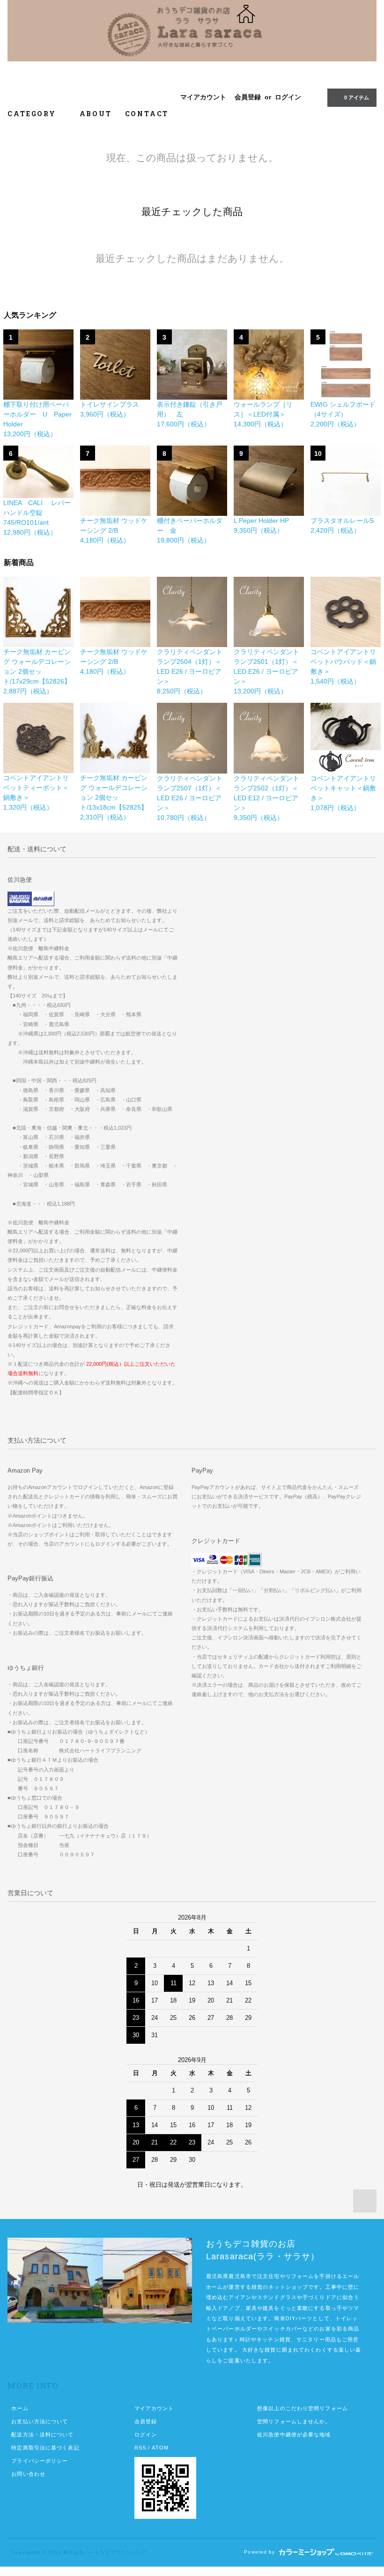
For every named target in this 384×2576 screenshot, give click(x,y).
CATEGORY (33, 114)
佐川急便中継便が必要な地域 (294, 2435)
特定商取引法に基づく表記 (45, 2448)
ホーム (20, 2408)
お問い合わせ (28, 2474)
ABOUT (96, 114)
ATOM (160, 2448)
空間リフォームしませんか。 (294, 2421)
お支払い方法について (40, 2421)
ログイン (288, 97)
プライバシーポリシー (40, 2461)
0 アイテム (357, 97)
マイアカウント (203, 97)
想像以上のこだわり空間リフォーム (303, 2408)
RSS (140, 2448)
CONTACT (147, 114)
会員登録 (248, 97)
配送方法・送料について (42, 2435)
